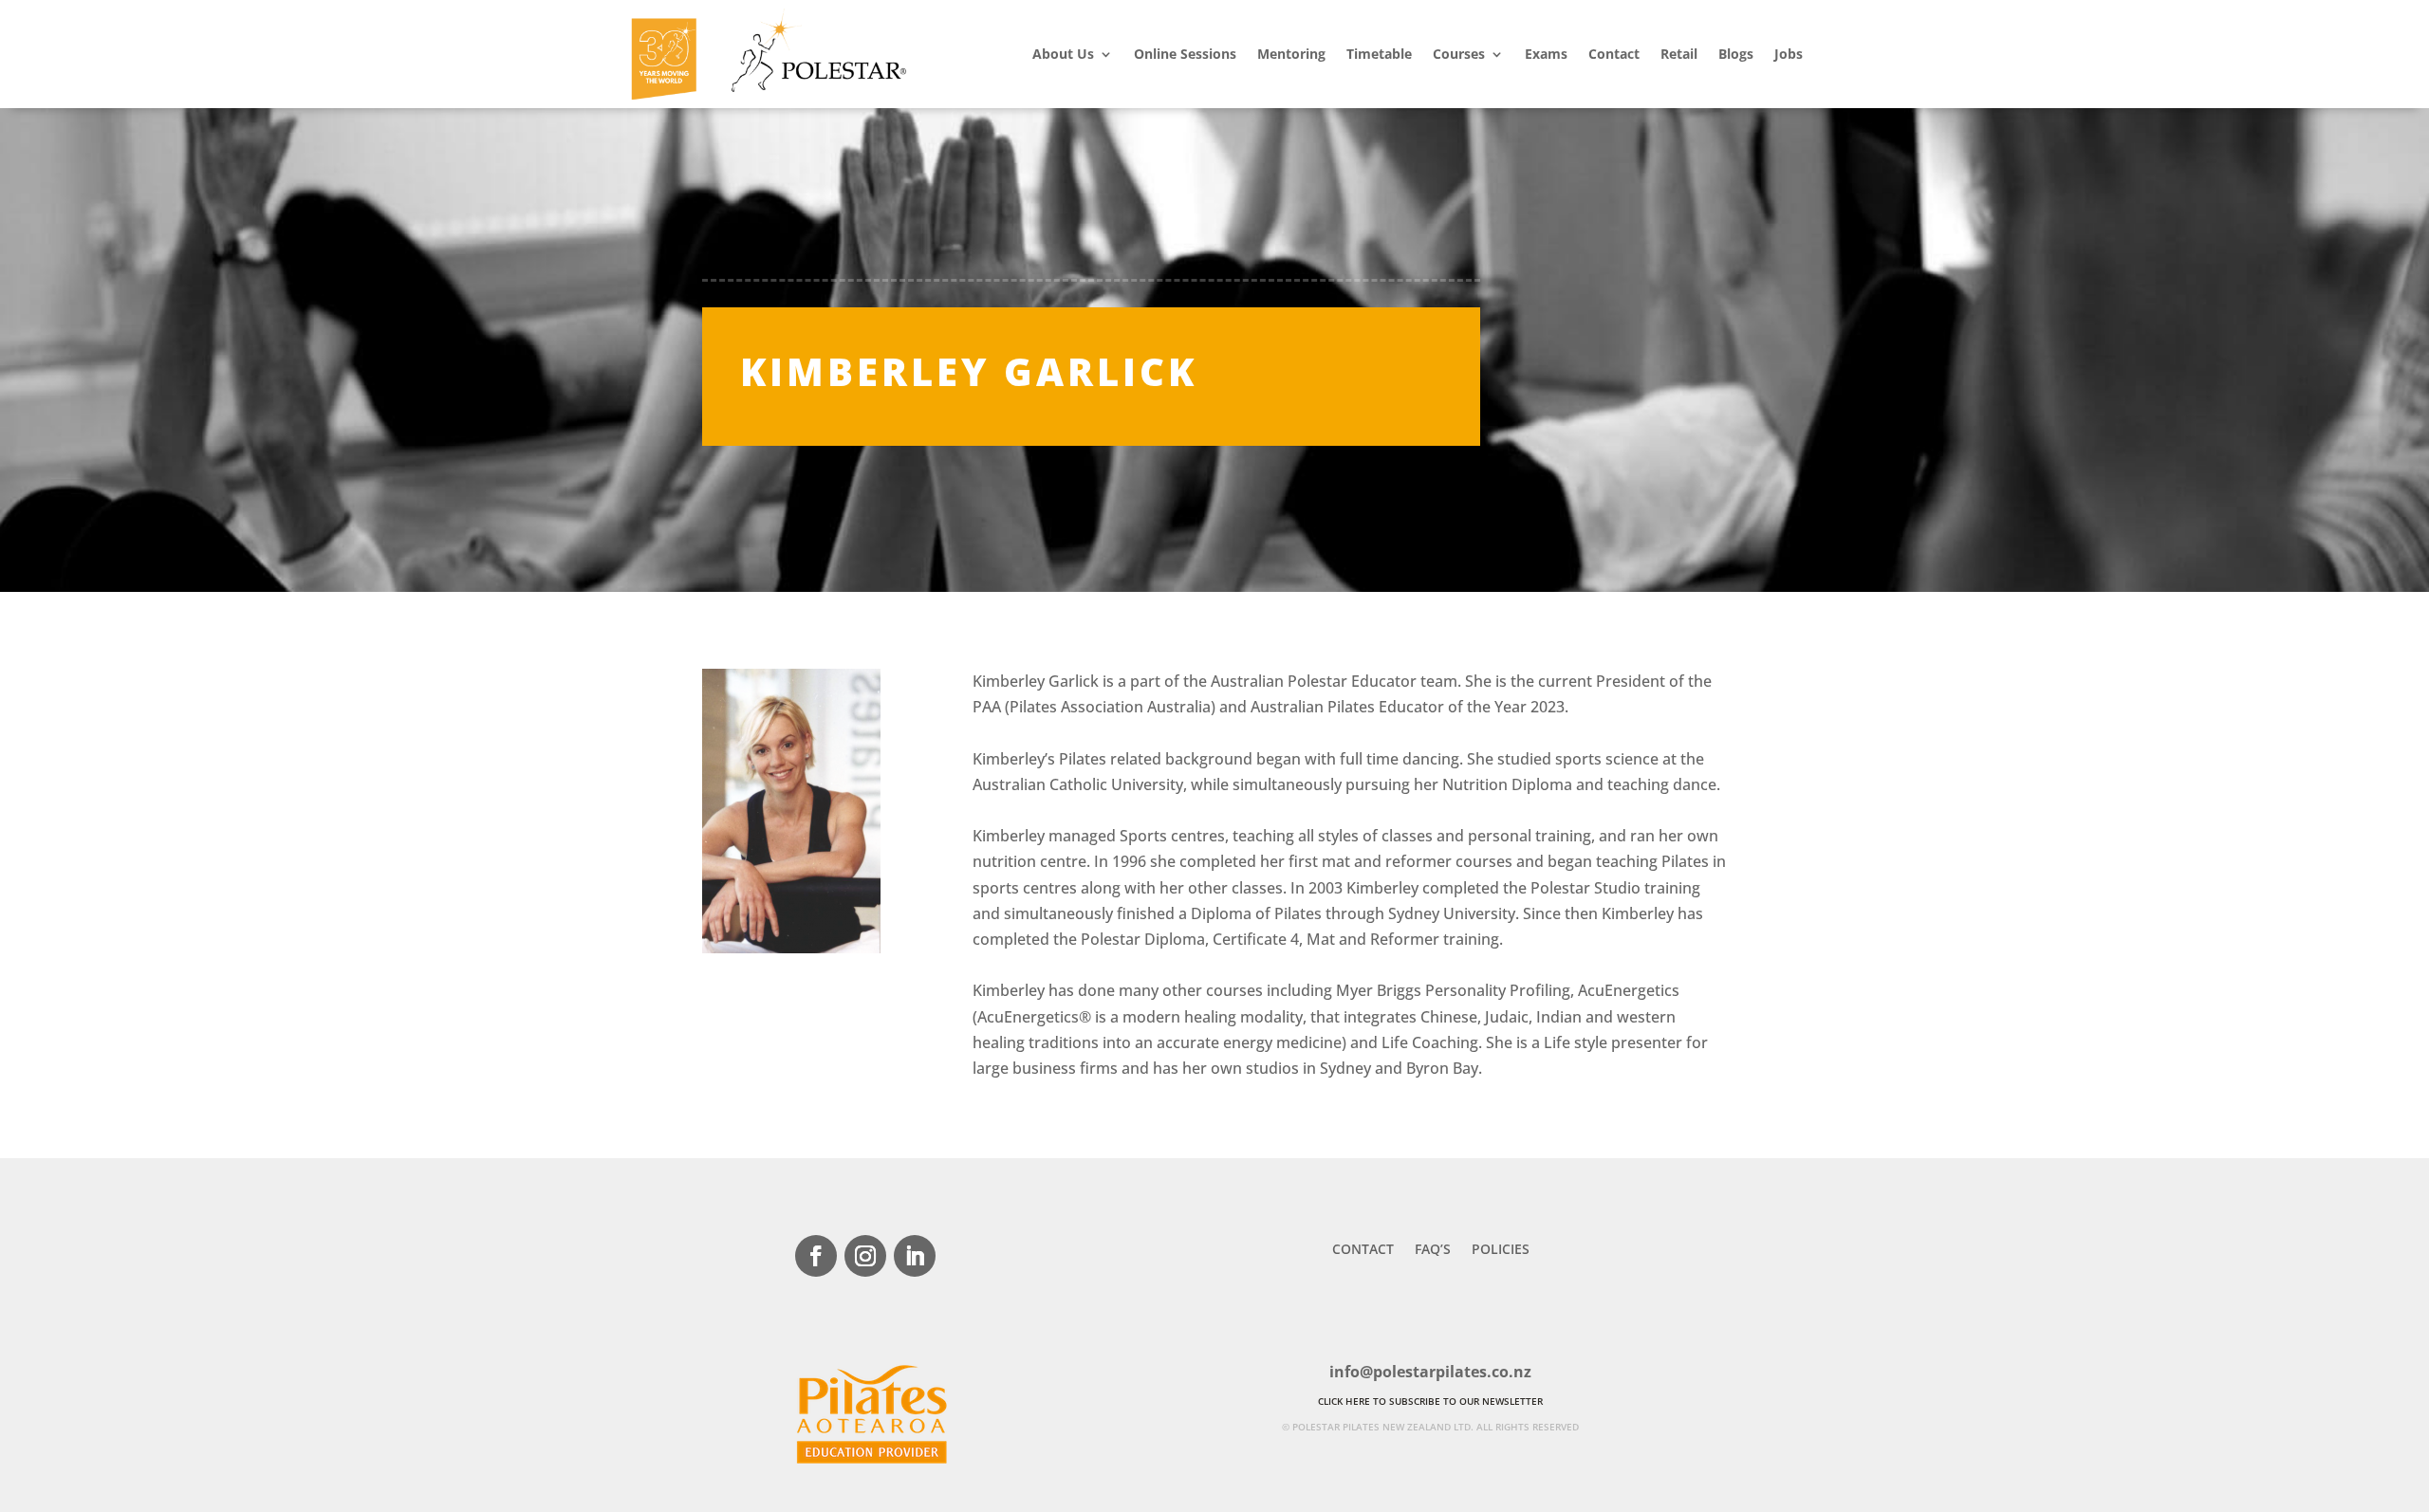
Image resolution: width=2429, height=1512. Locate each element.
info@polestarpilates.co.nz (1430, 1372)
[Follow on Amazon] (964, 1256)
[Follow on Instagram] (865, 1256)
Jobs (1789, 54)
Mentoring (1291, 54)
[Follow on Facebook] (816, 1256)
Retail (1679, 54)
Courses (1459, 54)
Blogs (1736, 54)
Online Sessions (1185, 54)
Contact (1614, 54)
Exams (1546, 54)
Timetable (1379, 54)
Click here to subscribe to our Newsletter (1430, 1401)
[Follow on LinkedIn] (915, 1256)
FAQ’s (1433, 1250)
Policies (1501, 1250)
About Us (1063, 54)
